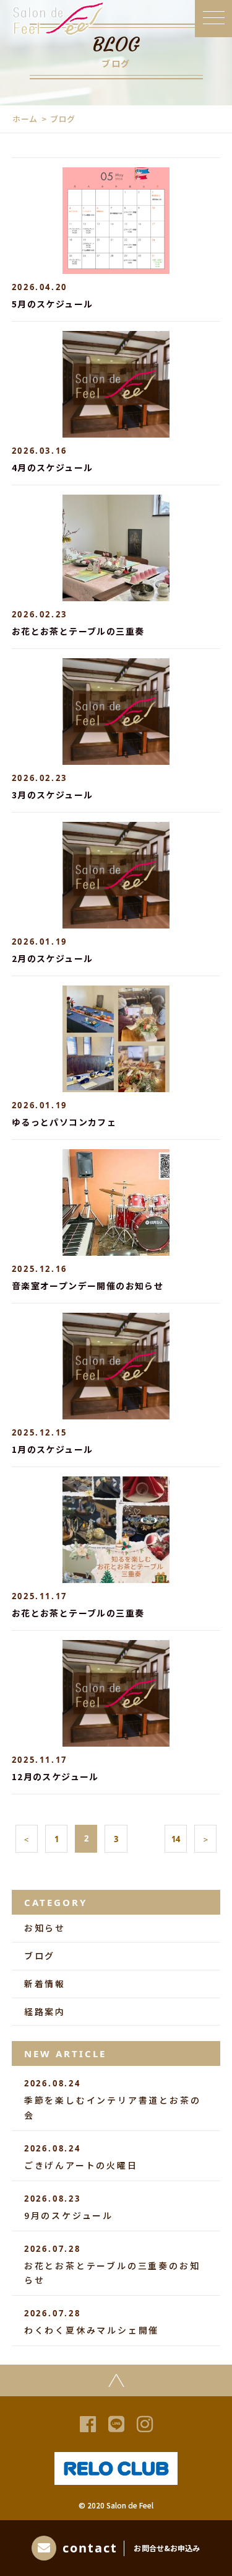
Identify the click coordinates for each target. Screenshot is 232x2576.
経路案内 (45, 2011)
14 (176, 1839)
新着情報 (45, 1983)
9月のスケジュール (69, 2207)
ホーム (25, 119)
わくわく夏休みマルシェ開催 (92, 2322)
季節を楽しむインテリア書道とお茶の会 (113, 2099)
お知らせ (45, 1928)
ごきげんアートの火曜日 (81, 2157)
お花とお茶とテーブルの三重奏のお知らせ (112, 2265)
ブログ (40, 1956)
